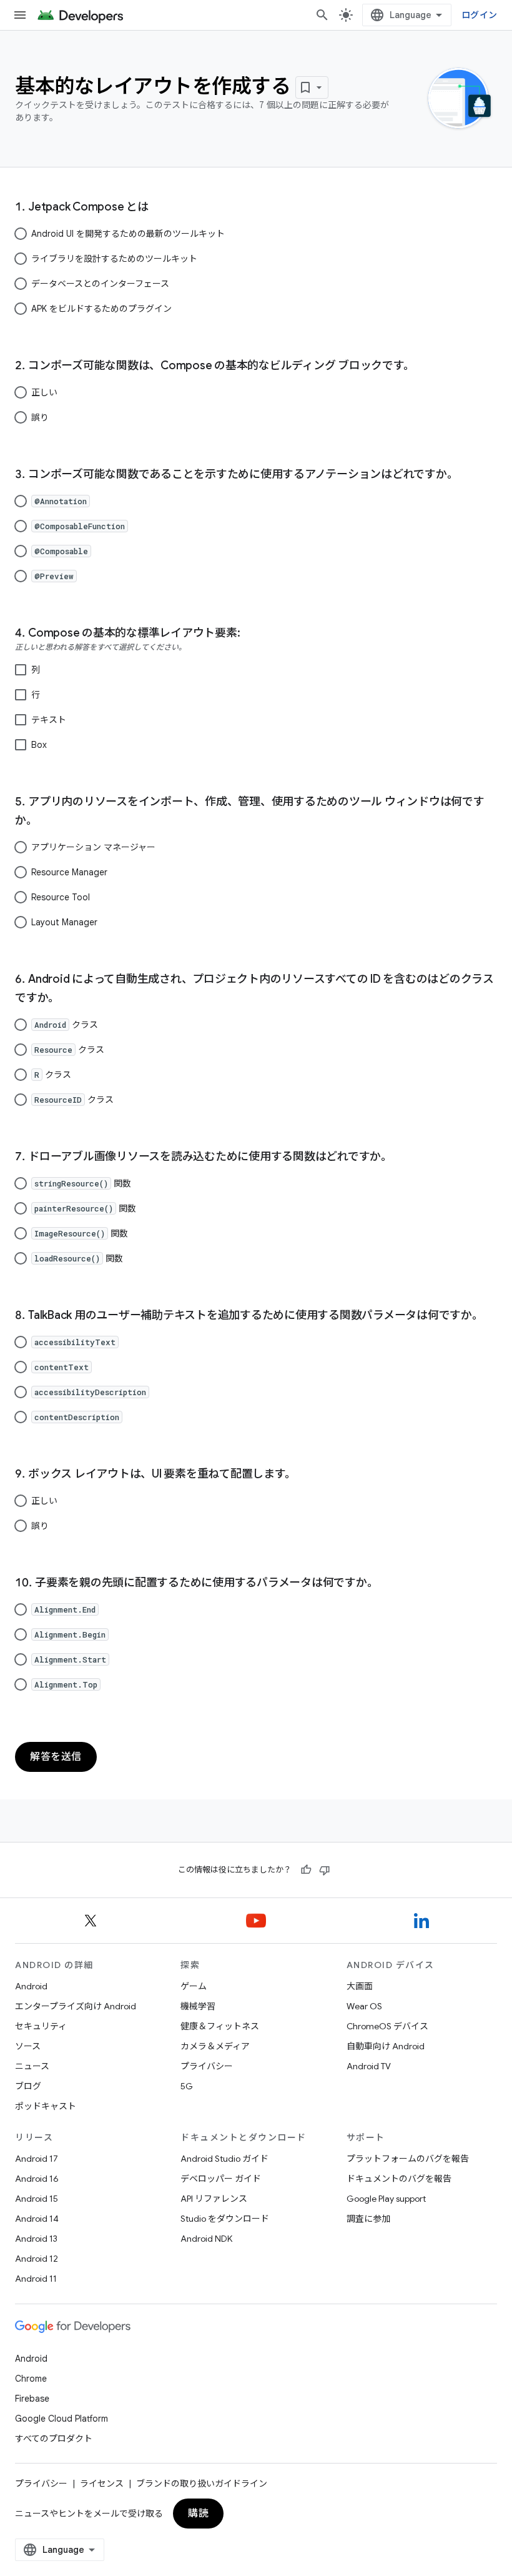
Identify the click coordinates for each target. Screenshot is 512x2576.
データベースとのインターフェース (100, 284)
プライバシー (207, 2066)
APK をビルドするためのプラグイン (101, 309)
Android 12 (37, 2259)
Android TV (369, 2066)
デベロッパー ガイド (221, 2179)
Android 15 (37, 2199)
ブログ (28, 2086)
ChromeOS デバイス (387, 2026)
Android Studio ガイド (224, 2159)
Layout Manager (64, 922)
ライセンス (102, 2484)
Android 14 (37, 2219)
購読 (198, 2514)
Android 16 (37, 2179)
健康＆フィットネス (220, 2026)
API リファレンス (214, 2199)
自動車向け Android (386, 2046)
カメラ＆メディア (215, 2046)
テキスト (49, 720)
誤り (40, 417)
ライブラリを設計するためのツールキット (114, 259)
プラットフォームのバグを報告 (408, 2159)
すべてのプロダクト (54, 2439)
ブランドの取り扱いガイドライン (202, 2484)
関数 (83, 1183)
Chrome (31, 2379)
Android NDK (206, 2239)
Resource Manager (69, 872)
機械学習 (198, 2006)
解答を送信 (56, 1757)
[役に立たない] (325, 1870)
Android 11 (36, 2279)
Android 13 (36, 2239)
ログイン (479, 15)
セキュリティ (41, 2026)
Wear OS (364, 2006)
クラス (66, 1025)
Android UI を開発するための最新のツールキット (128, 234)
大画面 (360, 1986)
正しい (44, 392)
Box (39, 745)
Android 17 (37, 2159)
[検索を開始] (322, 15)
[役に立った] (306, 1870)
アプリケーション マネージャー (93, 847)
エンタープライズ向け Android (76, 2006)
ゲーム (194, 1986)
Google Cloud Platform (62, 2419)
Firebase (32, 2399)
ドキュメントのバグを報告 (399, 2179)
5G (187, 2086)
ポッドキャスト (46, 2106)
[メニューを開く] (20, 15)
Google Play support (386, 2199)
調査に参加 (368, 2219)
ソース (28, 2046)
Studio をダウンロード (225, 2219)
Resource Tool (61, 897)
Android (31, 1986)
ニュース (32, 2066)
